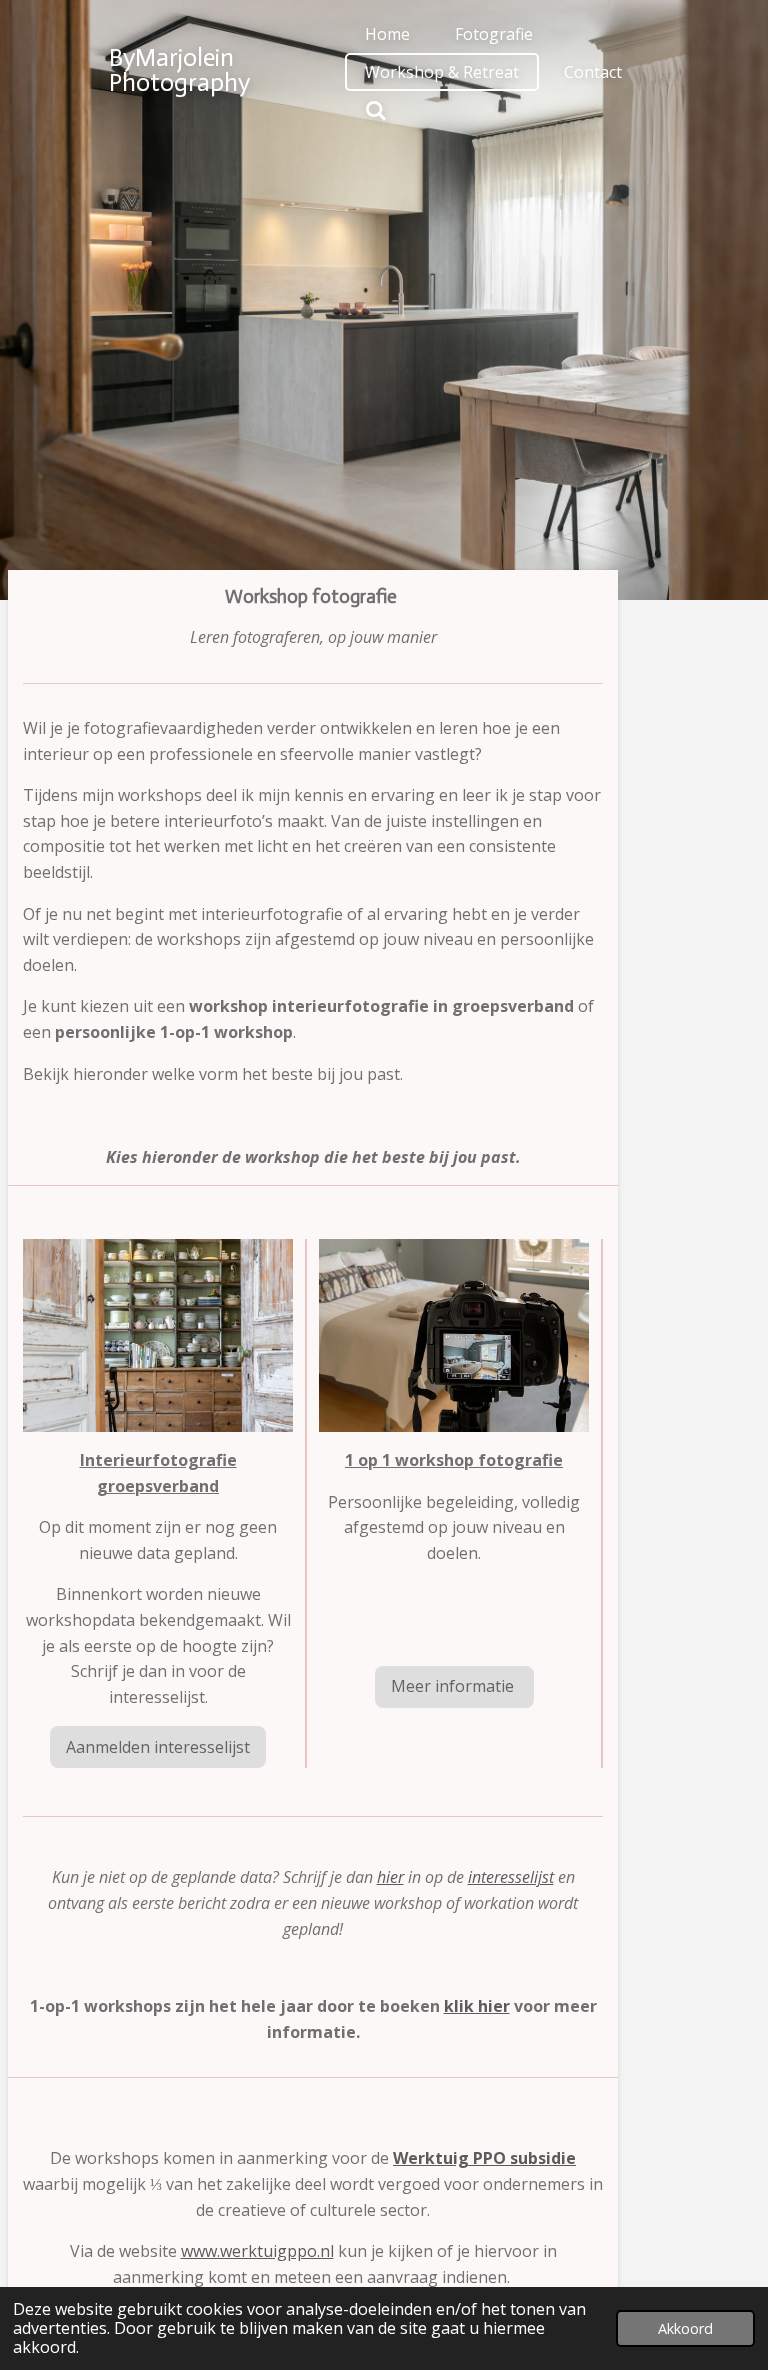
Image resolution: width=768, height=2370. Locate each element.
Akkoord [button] (685, 2328)
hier (390, 1877)
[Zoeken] (376, 110)
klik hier (477, 2006)
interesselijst (511, 1877)
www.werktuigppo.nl (257, 2251)
